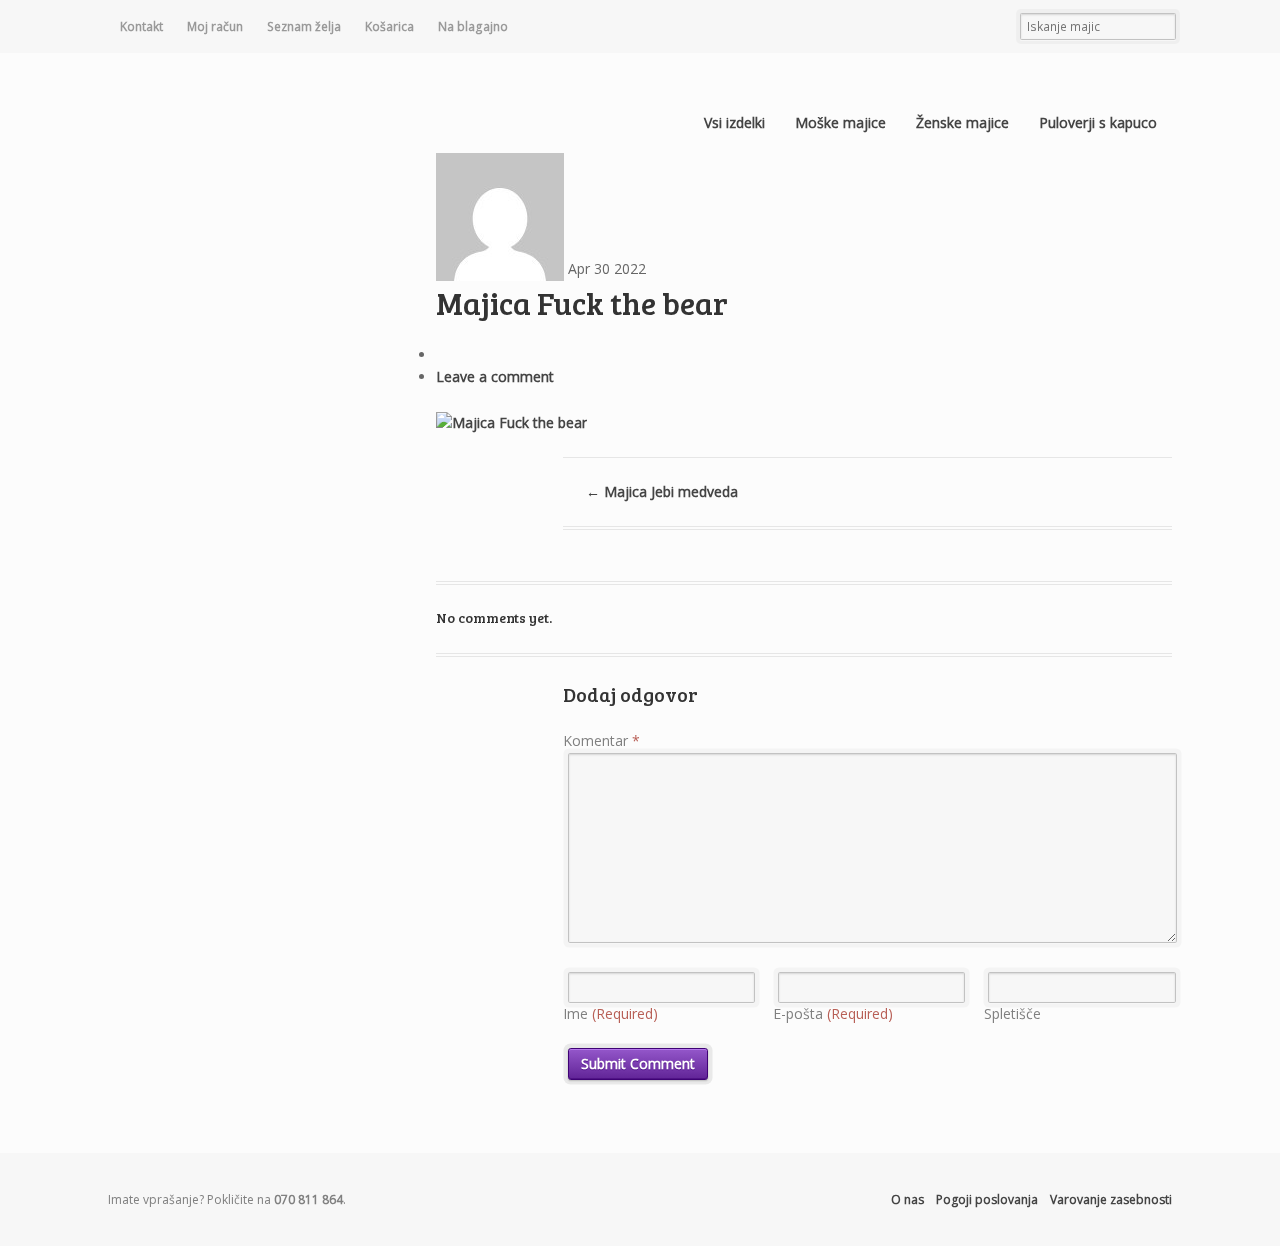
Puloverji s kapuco (1098, 122)
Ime (610, 1013)
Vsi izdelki (734, 122)
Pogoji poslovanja (987, 1199)
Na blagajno (473, 26)
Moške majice (840, 122)
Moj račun (215, 26)
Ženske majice (962, 122)
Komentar (601, 740)
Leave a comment (495, 376)
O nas (907, 1199)
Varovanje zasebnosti (1111, 1199)
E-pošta (833, 1013)
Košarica (389, 26)
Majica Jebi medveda (662, 491)
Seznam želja (304, 26)
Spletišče (1012, 1013)
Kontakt (141, 26)
